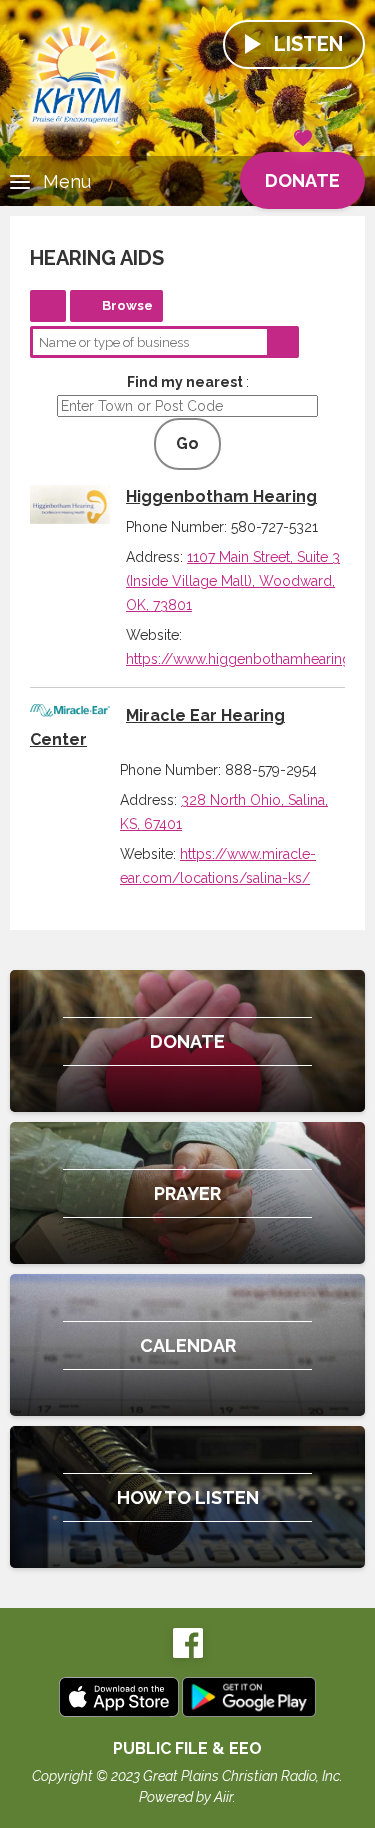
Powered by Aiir (186, 1797)
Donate (302, 180)
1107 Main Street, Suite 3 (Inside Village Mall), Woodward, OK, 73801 (233, 581)
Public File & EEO (187, 1748)
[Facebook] (188, 1653)
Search (283, 342)
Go (187, 443)
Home (48, 306)
